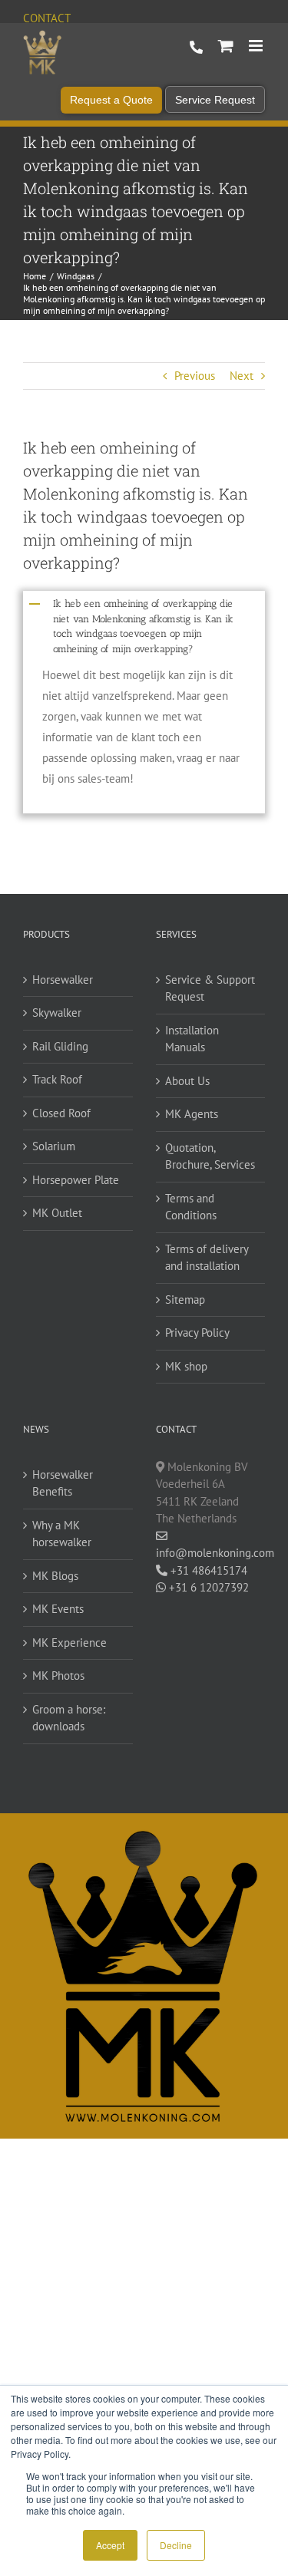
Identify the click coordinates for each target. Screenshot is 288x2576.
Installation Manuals (192, 1039)
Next (242, 376)
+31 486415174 (207, 1570)
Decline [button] (176, 2545)
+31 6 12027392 (207, 1587)
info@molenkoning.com (211, 1553)
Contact (47, 18)
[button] (144, 625)
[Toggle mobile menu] (257, 46)
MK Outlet (57, 1213)
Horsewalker (63, 980)
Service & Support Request (210, 988)
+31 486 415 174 (196, 48)
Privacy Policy (197, 1333)
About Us (187, 1081)
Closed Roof (61, 1113)
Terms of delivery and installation (207, 1258)
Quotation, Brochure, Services (210, 1156)
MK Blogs (55, 1576)
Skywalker (57, 1013)
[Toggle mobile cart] (226, 46)
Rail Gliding (60, 1046)
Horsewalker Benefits (63, 1483)
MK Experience (70, 1643)
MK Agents (192, 1114)
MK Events (58, 1609)
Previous (195, 376)
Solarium (54, 1146)
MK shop (186, 1366)
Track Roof (57, 1079)
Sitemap (185, 1300)
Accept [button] (110, 2545)
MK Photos (58, 1676)
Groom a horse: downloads (69, 1718)
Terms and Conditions (191, 1207)
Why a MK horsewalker (62, 1534)
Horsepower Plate (76, 1180)
